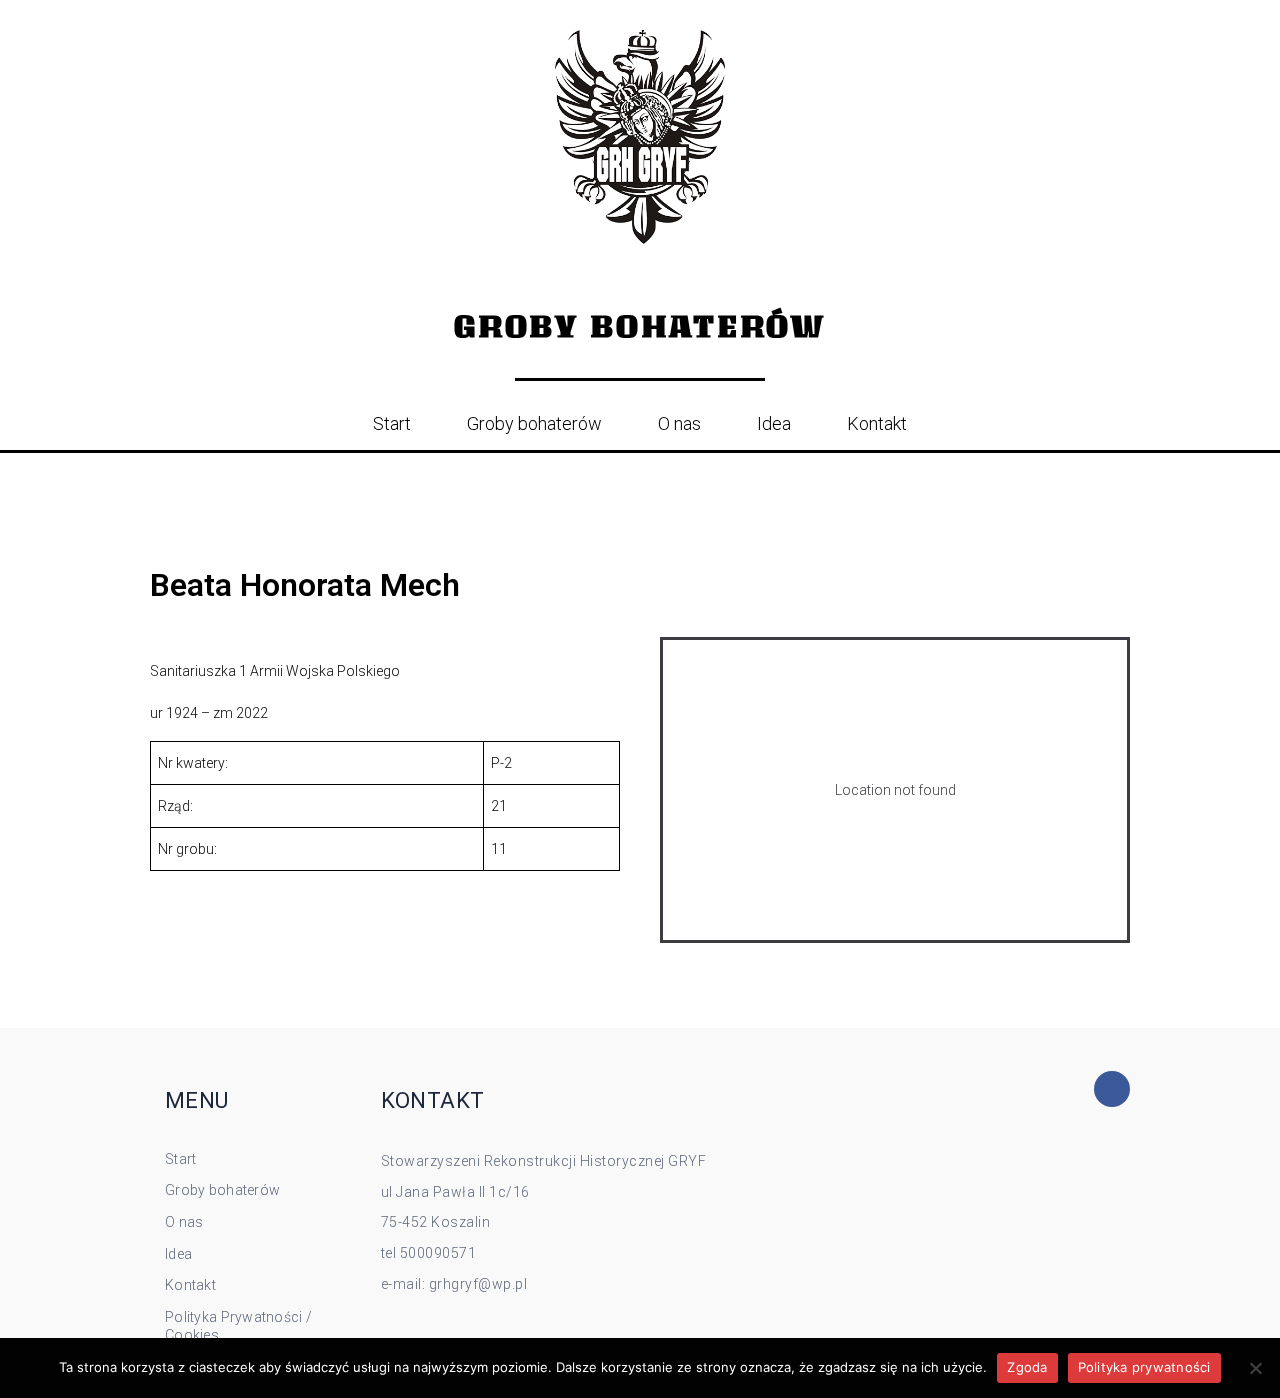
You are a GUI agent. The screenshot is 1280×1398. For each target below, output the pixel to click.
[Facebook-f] (1112, 1089)
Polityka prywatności (1144, 1367)
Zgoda (1027, 1367)
